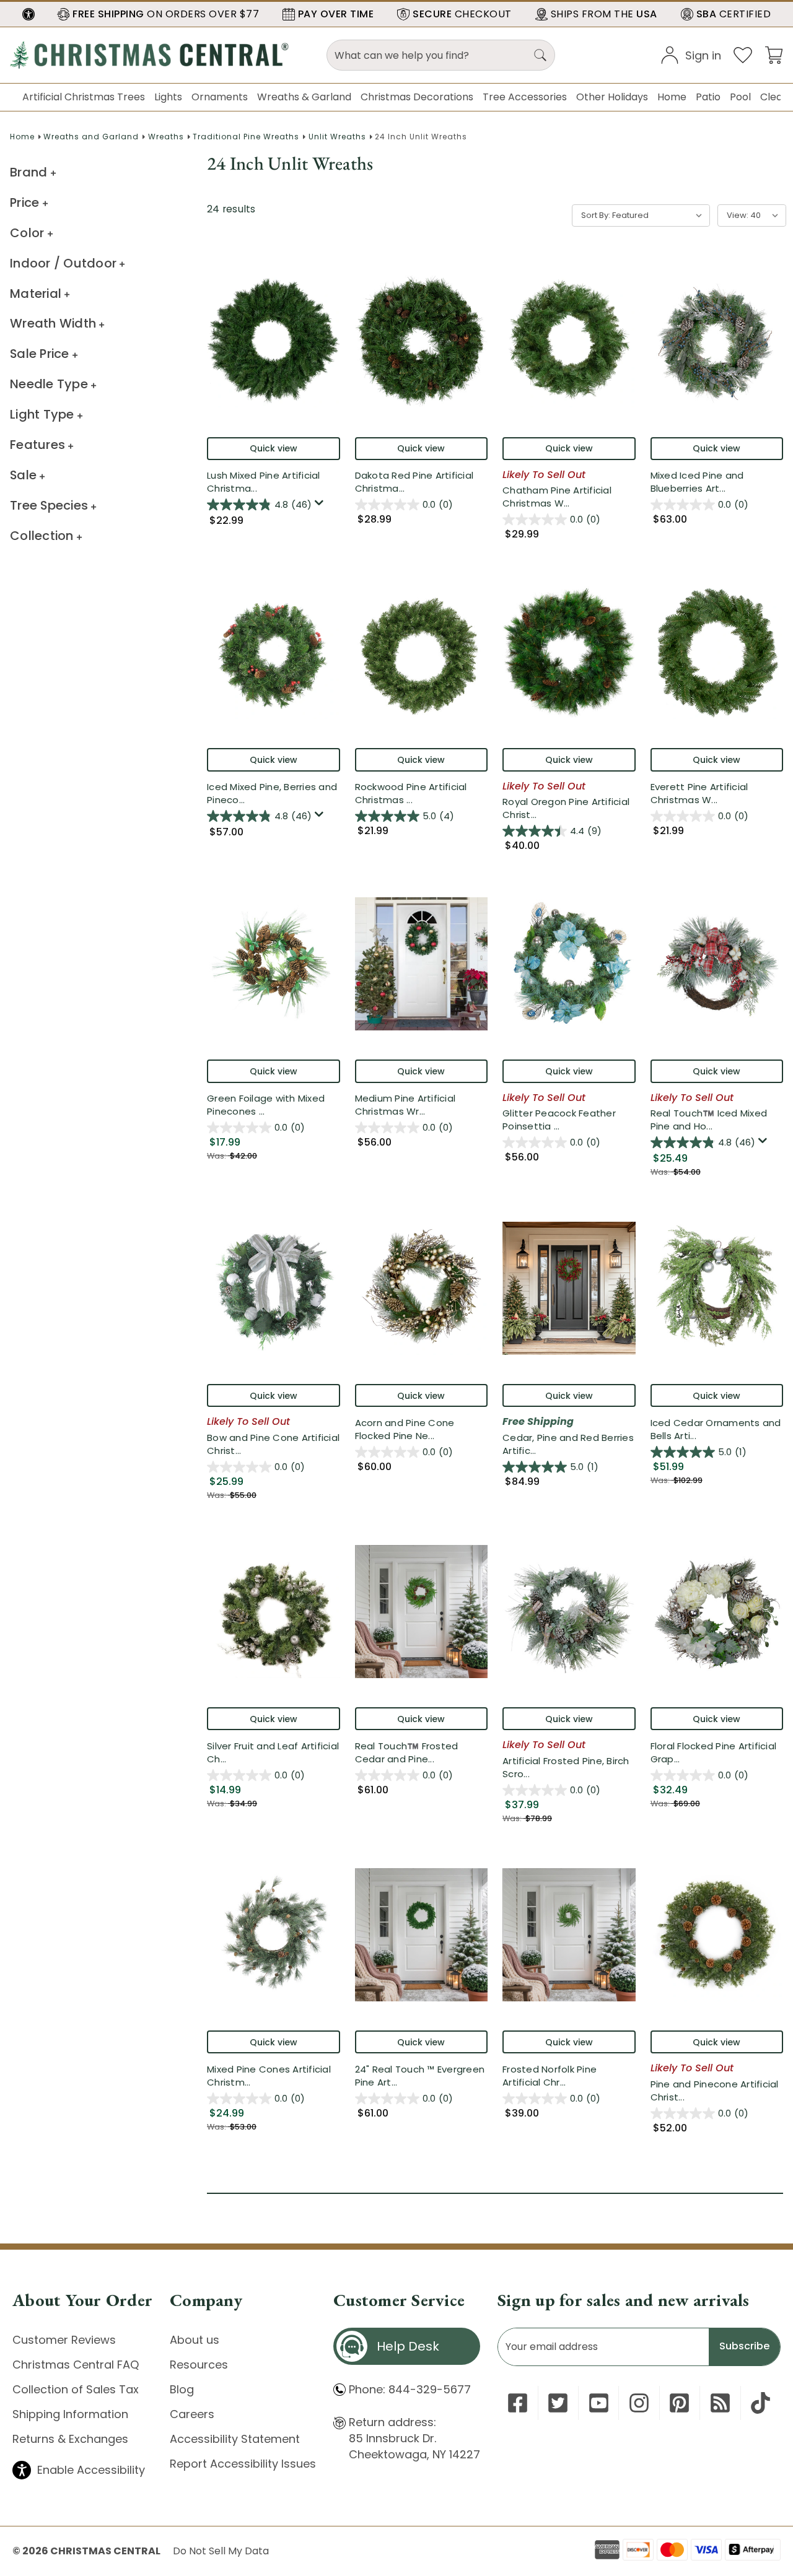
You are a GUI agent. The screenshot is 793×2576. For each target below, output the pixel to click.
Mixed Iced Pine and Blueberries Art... (711, 482)
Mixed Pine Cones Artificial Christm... (269, 2076)
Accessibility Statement (235, 2439)
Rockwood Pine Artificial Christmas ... (415, 793)
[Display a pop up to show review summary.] (321, 506)
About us (195, 2340)
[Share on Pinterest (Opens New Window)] (679, 2403)
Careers (192, 2414)
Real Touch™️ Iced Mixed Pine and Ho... (717, 1120)
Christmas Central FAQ (76, 2365)
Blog (182, 2389)
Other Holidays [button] (612, 97)
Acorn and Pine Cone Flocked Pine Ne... (422, 1429)
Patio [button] (708, 97)
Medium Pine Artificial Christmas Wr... (415, 1105)
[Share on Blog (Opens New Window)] (720, 2403)
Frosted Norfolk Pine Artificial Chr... (569, 2076)
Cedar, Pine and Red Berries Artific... (569, 1444)
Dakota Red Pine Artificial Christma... (422, 482)
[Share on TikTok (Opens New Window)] (760, 2403)
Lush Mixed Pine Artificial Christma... (267, 482)
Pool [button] (740, 97)
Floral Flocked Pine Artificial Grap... (714, 1752)
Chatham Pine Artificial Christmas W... (568, 497)
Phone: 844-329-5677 (410, 2389)
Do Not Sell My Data (221, 2551)
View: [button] (738, 215)
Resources (199, 2365)
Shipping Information (70, 2414)
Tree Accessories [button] (525, 97)
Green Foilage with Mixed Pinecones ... (274, 1105)
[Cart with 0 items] (774, 54)
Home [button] (672, 97)
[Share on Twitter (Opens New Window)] (558, 2403)
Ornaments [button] (220, 97)
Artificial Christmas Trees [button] (84, 97)
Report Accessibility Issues (243, 2464)
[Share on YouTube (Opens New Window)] (599, 2403)
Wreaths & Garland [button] (304, 97)
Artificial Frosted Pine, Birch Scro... (566, 1767)
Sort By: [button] (596, 215)
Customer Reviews (64, 2340)
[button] (28, 14)
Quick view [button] (274, 448)
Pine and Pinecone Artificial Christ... (717, 2091)
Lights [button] (168, 97)
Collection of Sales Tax (76, 2389)
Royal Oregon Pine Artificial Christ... (566, 808)
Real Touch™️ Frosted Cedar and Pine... (422, 1752)
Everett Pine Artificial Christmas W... (711, 793)
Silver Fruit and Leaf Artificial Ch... (274, 1752)
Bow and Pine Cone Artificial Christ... (274, 1444)
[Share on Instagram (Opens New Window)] (639, 2403)
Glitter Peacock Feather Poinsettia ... (563, 1120)
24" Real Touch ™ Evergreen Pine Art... (420, 2076)
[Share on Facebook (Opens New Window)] (518, 2403)
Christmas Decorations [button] (417, 97)
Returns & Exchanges (70, 2439)
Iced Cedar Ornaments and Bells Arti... (716, 1429)
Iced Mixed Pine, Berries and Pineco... (272, 793)
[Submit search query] (540, 55)
